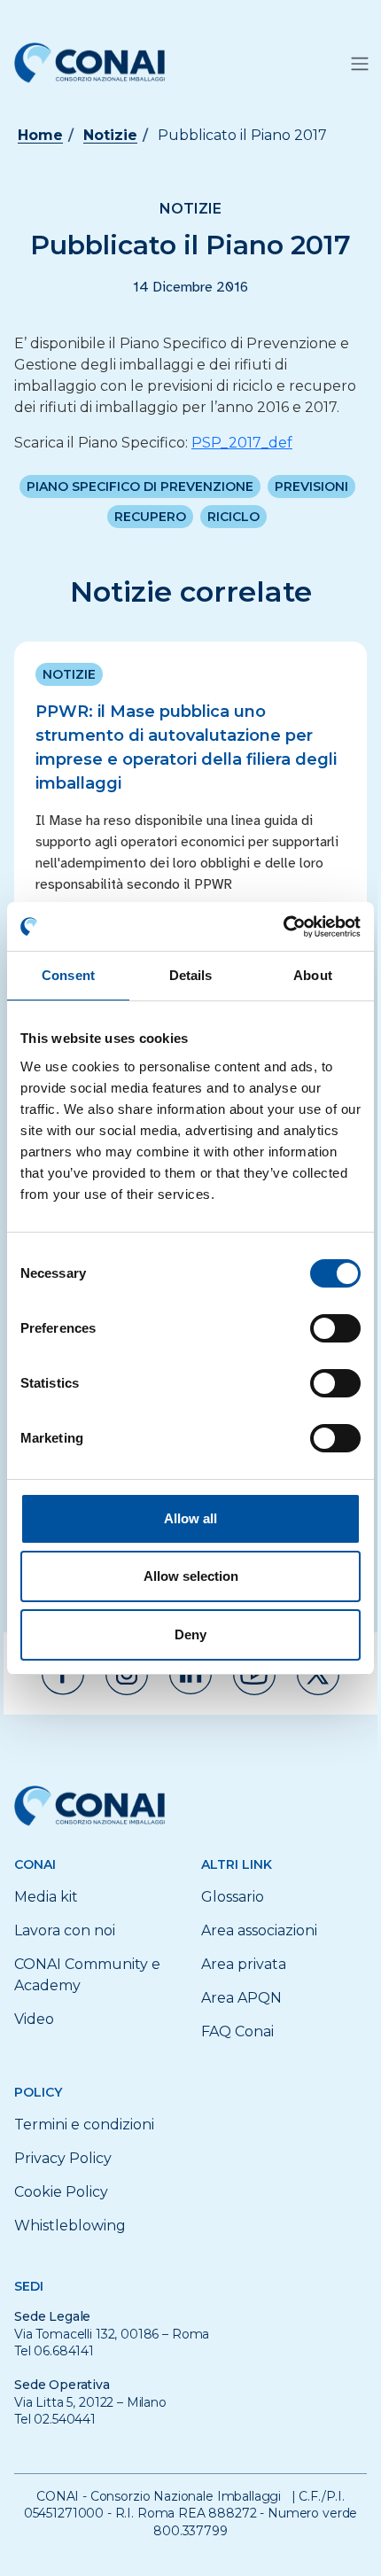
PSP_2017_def (242, 443)
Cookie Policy (61, 2192)
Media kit (46, 1897)
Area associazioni (259, 1930)
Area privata (244, 1964)
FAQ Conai (237, 2031)
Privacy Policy (63, 2158)
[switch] (335, 1328)
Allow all (190, 1518)
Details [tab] (191, 975)
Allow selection (191, 1576)
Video (34, 2019)
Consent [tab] (68, 975)
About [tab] (313, 975)
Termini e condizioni (84, 2125)
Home (40, 135)
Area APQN (241, 1998)
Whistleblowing (70, 2226)
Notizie (110, 135)
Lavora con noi (65, 1930)
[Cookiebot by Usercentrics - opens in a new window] (283, 927)
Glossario (233, 1897)
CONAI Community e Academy (87, 1975)
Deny (190, 1634)
